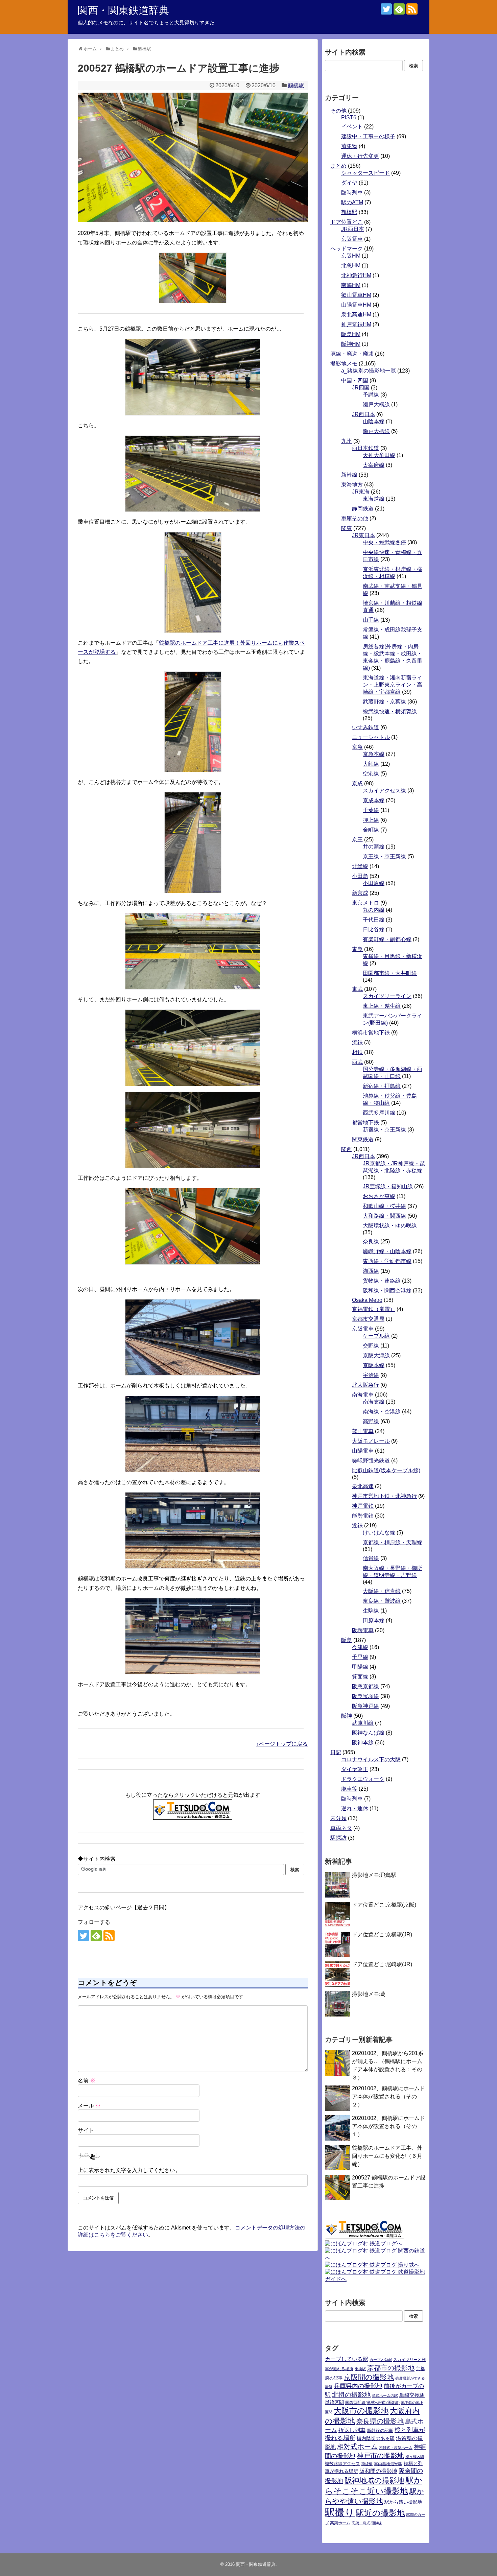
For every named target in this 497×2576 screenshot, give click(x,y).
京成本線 (374, 800)
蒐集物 (349, 146)
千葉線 (371, 810)
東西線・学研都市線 (387, 1261)
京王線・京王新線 (384, 856)
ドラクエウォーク (363, 1779)
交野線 (371, 1346)
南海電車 (363, 1395)
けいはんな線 (379, 1533)
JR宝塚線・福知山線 (388, 1186)
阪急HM (351, 334)
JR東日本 (363, 535)
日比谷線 (374, 929)
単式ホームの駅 (385, 2395)
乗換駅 (360, 2369)
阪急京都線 (365, 1686)
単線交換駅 (412, 2395)
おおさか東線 (379, 1196)
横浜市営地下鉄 (371, 1033)
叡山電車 (363, 1431)
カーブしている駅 (347, 2359)
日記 (336, 1752)
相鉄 (357, 1052)
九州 (347, 441)
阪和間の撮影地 (378, 2471)
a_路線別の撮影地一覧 (369, 371)
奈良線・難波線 (382, 1601)
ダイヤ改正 (355, 1769)
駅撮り (340, 2512)
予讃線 (371, 395)
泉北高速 (363, 1486)
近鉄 (357, 1525)
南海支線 (374, 1402)
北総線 (360, 866)
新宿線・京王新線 (384, 1130)
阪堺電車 (363, 1630)
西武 (357, 1062)
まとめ (338, 166)
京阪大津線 (376, 1355)
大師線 (371, 764)
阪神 (347, 1716)
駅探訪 (338, 1838)
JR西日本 (353, 229)
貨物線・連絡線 (382, 1281)
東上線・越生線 (382, 1006)
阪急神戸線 (365, 1706)
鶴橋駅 (296, 85)
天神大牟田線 (379, 455)
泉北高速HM (356, 315)
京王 (357, 840)
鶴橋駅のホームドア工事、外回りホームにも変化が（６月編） (387, 2156)
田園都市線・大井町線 (390, 973)
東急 (357, 949)
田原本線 (374, 1620)
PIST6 (349, 117)
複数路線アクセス (342, 2464)
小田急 (360, 876)
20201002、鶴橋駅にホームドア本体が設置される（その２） (388, 2096)
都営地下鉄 (365, 1123)
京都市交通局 (368, 1319)
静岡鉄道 (363, 509)
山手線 (371, 620)
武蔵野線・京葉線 (384, 702)
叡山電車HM (356, 295)
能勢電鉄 (363, 1516)
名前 (87, 2081)
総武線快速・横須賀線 (390, 711)
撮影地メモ (344, 364)
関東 (347, 528)
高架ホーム (340, 2523)
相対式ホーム (357, 2447)
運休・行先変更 (360, 156)
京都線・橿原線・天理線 (393, 1542)
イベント (352, 127)
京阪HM (351, 256)
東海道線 (374, 499)
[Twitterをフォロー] (386, 9)
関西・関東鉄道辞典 (123, 10)
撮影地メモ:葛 (369, 1994)
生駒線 (371, 1611)
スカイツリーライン (387, 996)
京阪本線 (374, 1365)
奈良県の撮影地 (380, 2421)
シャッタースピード (365, 173)
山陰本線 (374, 421)
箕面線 (360, 1677)
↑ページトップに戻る (282, 1744)
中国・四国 (355, 380)
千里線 (360, 1657)
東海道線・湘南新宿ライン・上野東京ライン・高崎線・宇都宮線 (393, 685)
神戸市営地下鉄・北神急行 (384, 1496)
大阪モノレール (371, 1441)
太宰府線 (374, 465)
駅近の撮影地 (381, 2513)
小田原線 (374, 883)
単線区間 (334, 2402)
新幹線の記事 (380, 2430)
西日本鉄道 (365, 448)
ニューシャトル (371, 737)
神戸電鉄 (363, 1506)
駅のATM (352, 202)
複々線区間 (415, 2457)
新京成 (360, 893)
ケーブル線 (376, 1336)
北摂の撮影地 (351, 2395)
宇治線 (371, 1375)
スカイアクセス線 (384, 791)
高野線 (371, 1421)
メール (89, 2106)
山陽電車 (363, 1451)
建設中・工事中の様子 (368, 136)
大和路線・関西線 (384, 1216)
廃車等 (349, 1789)
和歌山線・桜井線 (384, 1206)
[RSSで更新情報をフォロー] (412, 9)
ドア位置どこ (347, 222)
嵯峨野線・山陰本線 (387, 1251)
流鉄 (357, 1042)
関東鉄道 (363, 1139)
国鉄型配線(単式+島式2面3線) (372, 2403)
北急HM (351, 266)
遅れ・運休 (355, 1808)
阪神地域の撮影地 (374, 2480)
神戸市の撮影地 (380, 2456)
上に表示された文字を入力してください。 (129, 2170)
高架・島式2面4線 (367, 2523)
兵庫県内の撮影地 (358, 2386)
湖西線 (371, 1271)
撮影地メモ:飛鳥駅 (374, 1875)
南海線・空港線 (382, 1412)
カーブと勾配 (381, 2360)
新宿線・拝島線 (382, 1086)
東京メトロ (365, 903)
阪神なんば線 (368, 1733)
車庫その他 (355, 518)
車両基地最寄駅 (388, 2464)
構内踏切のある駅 (376, 2439)
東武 (357, 989)
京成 (357, 783)
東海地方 (352, 485)
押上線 (371, 820)
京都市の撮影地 (391, 2368)
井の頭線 (374, 847)
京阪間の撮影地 (369, 2377)
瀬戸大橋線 (376, 404)
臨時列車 (352, 193)
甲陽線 (360, 1667)
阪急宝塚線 (365, 1696)
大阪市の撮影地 (361, 2411)
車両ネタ (341, 1828)
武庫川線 (363, 1723)
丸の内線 (374, 910)
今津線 (360, 1647)
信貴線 (371, 1558)
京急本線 (374, 754)
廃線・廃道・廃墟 (352, 354)
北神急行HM (356, 275)
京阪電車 (352, 239)
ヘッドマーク (347, 249)
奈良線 (371, 1242)
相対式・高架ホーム (396, 2448)
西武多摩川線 (379, 1113)
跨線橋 (367, 2464)
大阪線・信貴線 (382, 1591)
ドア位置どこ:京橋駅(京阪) (384, 1905)
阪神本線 (363, 1743)
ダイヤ (349, 183)
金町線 (371, 830)
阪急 (347, 1640)
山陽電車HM (356, 305)
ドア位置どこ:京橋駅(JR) (382, 1935)
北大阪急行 (365, 1385)
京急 (357, 747)
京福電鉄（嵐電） (374, 1309)
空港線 (371, 774)
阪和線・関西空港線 (387, 1291)
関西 (347, 1149)
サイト (86, 2130)
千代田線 (374, 920)
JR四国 (361, 388)
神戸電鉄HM (356, 324)
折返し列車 (352, 2430)
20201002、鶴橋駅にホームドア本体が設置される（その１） (388, 2126)
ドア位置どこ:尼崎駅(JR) (382, 1964)
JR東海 (361, 492)
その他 (338, 111)
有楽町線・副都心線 (387, 939)
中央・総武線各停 (384, 542)
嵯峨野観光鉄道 (371, 1461)
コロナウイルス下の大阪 (371, 1759)
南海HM (351, 285)
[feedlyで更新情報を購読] (399, 9)
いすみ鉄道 (365, 727)
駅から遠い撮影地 (403, 2502)
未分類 (338, 1818)
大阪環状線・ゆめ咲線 (390, 1226)
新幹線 (349, 475)
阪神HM (351, 344)
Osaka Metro (367, 1300)
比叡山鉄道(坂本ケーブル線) (386, 1470)
